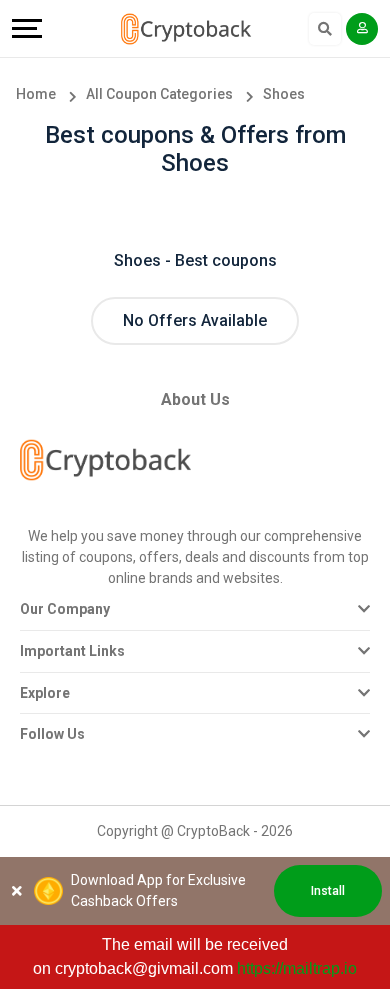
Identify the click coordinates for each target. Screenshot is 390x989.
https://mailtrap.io (297, 968)
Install (328, 891)
